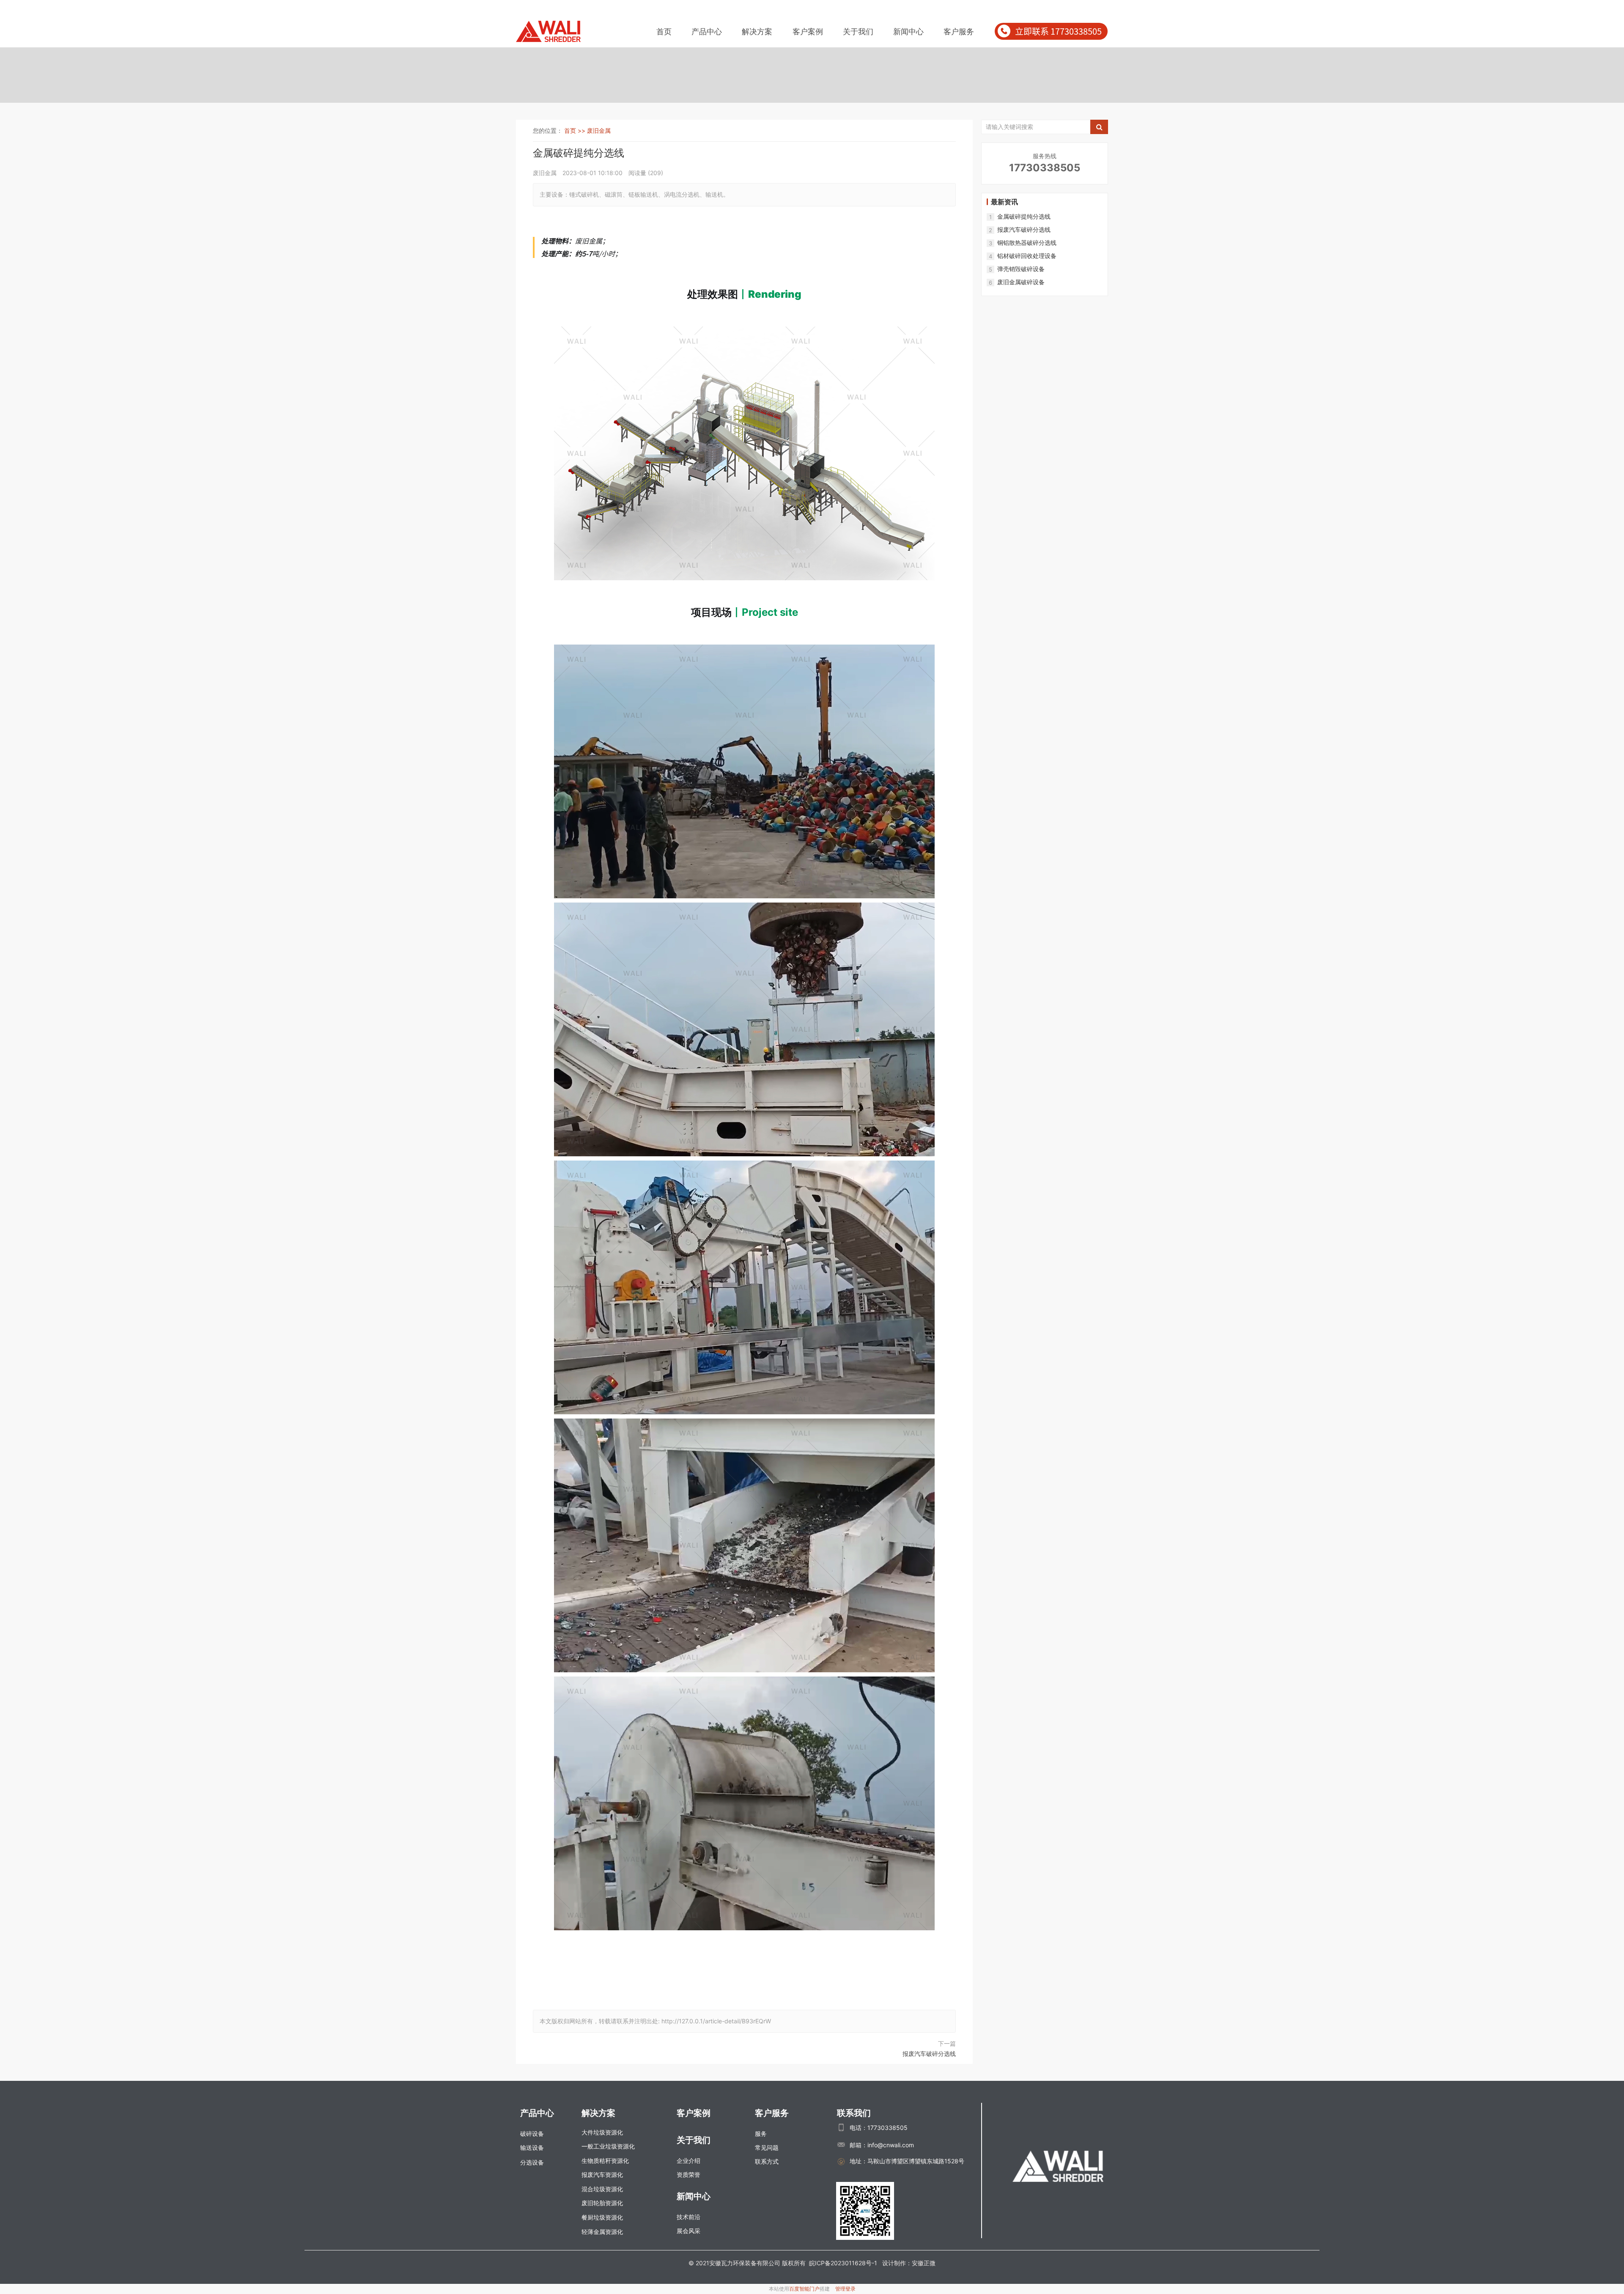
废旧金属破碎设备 (1021, 282)
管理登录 (845, 2289)
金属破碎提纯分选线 (1024, 216)
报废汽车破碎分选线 (929, 2054)
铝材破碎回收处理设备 (1027, 256)
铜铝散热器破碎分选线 (1027, 243)
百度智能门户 (804, 2289)
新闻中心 (908, 32)
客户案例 (808, 32)
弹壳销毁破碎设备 (1021, 269)
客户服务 (959, 32)
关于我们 (858, 32)
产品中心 (707, 32)
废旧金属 (599, 130)
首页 (664, 32)
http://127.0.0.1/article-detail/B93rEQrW (716, 2021)
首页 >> (576, 130)
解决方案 (757, 32)
